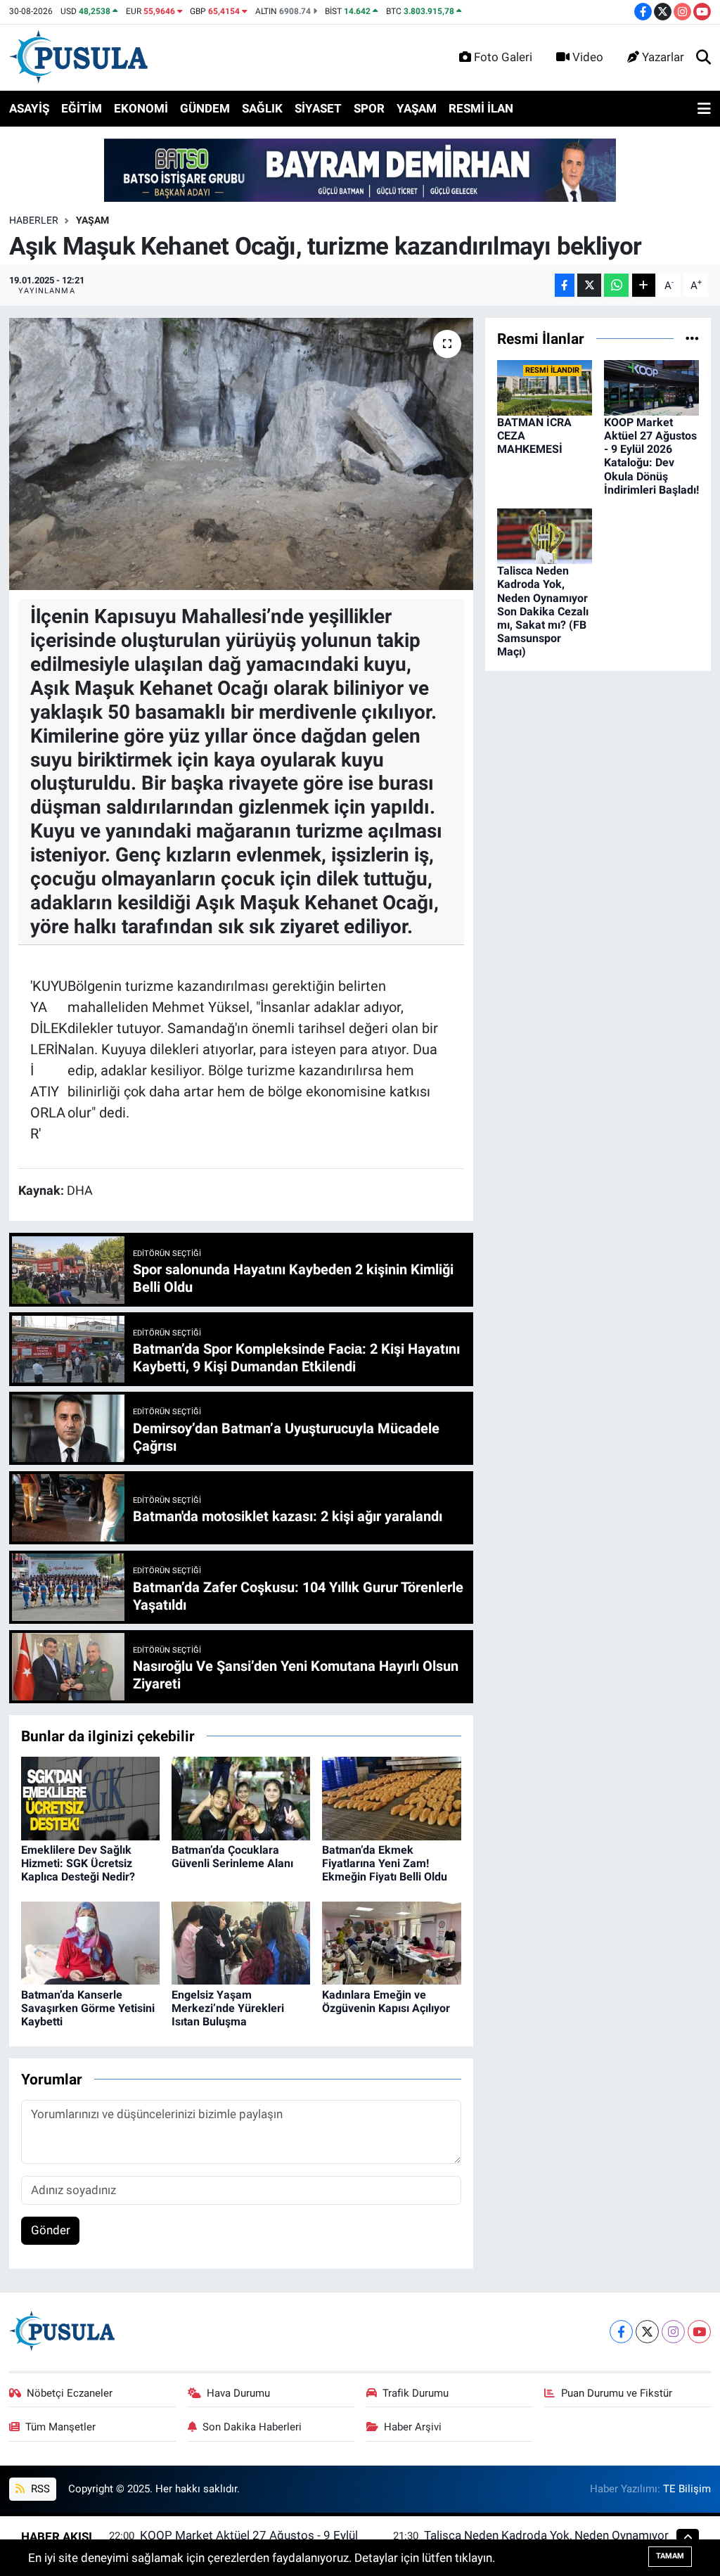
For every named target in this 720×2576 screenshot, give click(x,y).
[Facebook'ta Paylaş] (565, 285)
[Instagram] (673, 2332)
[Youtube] (699, 2332)
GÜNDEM (205, 108)
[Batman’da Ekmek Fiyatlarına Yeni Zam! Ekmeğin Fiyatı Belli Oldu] (391, 1798)
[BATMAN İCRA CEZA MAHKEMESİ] (545, 387)
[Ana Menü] (704, 109)
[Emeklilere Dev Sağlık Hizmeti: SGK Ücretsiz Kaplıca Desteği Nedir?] (90, 1798)
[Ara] (703, 58)
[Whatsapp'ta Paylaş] (616, 285)
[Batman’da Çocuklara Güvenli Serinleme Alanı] (241, 1798)
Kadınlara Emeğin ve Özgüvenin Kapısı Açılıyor (386, 2001)
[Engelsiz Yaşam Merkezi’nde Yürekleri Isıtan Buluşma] (241, 1942)
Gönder (51, 2230)
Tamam (670, 2556)
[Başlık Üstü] (360, 169)
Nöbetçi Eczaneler (70, 2393)
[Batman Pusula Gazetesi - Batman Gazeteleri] (78, 56)
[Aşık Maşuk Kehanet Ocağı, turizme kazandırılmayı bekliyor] (241, 454)
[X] (647, 2332)
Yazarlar (663, 57)
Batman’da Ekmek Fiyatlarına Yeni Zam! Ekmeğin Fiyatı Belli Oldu (385, 1863)
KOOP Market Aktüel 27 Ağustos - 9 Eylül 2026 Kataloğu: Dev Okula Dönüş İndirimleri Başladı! (651, 456)
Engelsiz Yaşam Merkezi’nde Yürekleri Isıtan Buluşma (228, 2008)
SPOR (369, 108)
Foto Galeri (503, 57)
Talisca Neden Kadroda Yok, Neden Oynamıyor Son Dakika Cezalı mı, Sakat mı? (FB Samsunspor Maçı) (543, 611)
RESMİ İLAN (481, 108)
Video (588, 57)
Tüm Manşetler (60, 2427)
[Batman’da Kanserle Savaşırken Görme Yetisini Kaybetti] (90, 1942)
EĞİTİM (82, 108)
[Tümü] (692, 338)
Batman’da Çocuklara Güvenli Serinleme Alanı (232, 1857)
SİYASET (318, 108)
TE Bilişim (687, 2489)
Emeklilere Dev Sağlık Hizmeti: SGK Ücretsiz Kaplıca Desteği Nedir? (78, 1863)
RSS (39, 2489)
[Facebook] (621, 2332)
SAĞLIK (262, 108)
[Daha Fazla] (644, 285)
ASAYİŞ (29, 108)
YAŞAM (417, 108)
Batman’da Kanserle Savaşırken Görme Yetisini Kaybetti (88, 2008)
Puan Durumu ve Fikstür (617, 2393)
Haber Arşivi (413, 2427)
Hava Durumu (238, 2393)
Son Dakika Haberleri (252, 2427)
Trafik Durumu (416, 2393)
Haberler (34, 220)
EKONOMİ (141, 108)
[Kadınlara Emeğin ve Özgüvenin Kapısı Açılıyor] (391, 1942)
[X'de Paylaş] (589, 285)
